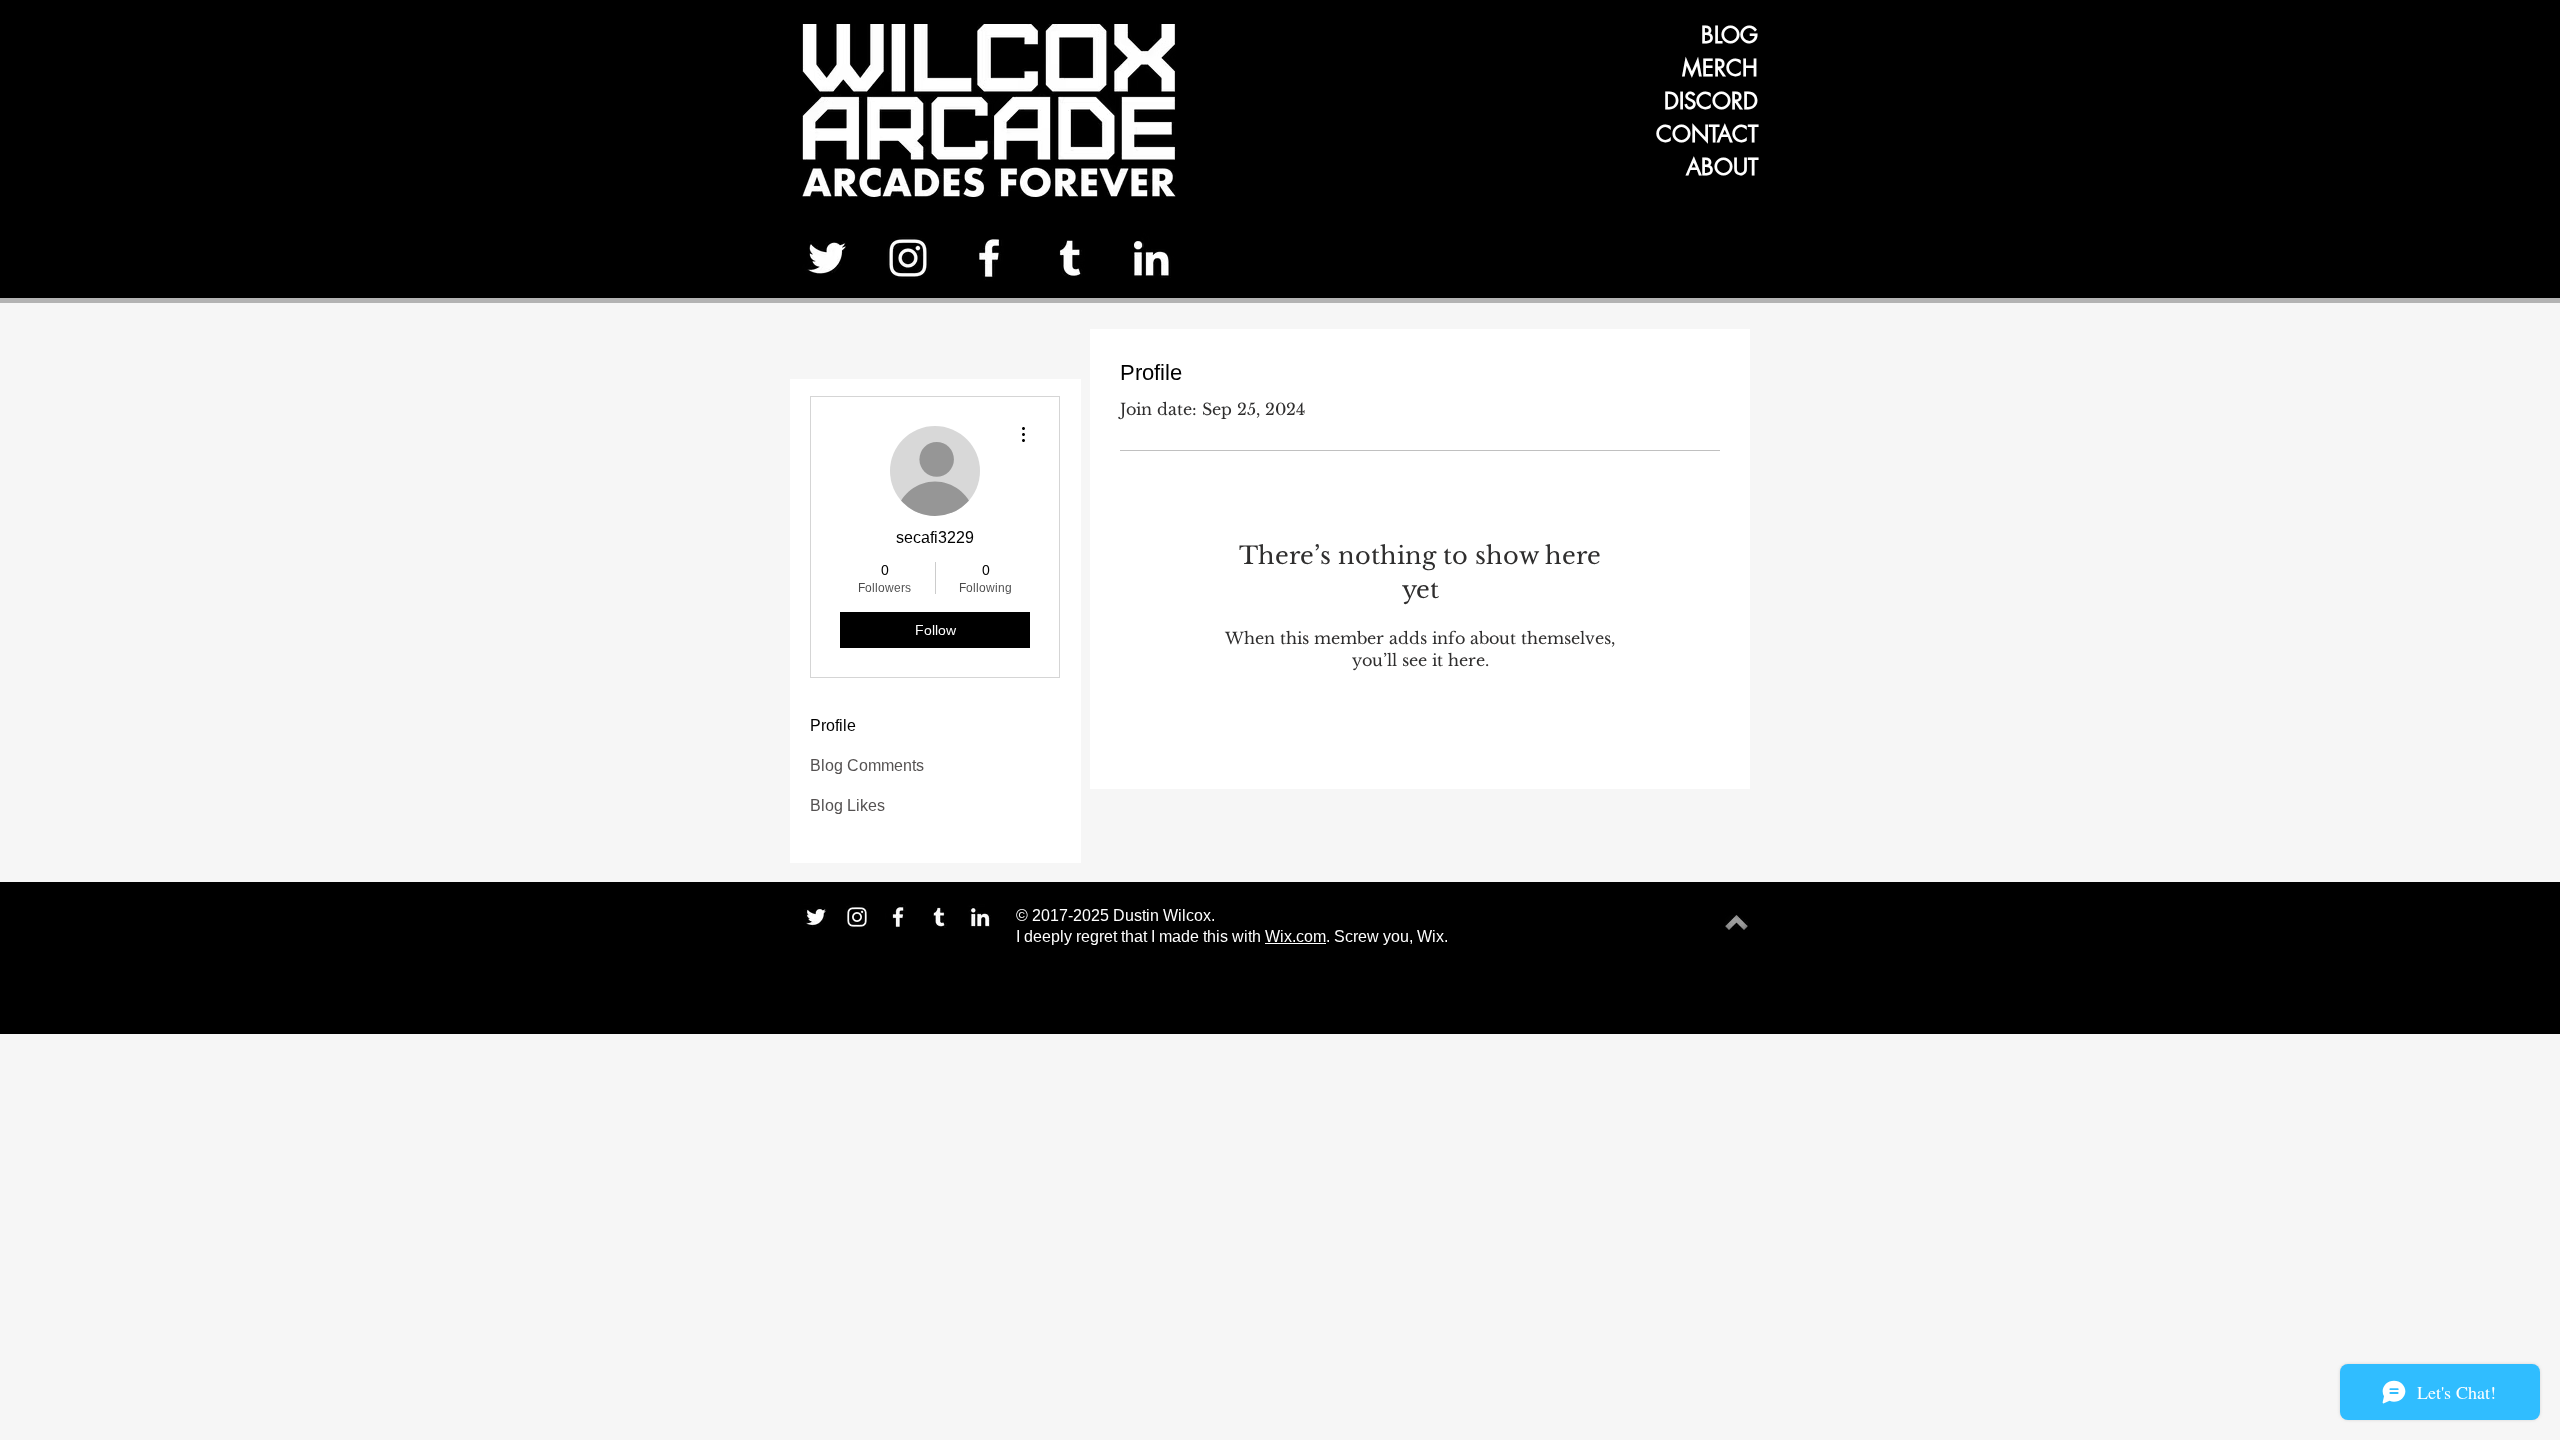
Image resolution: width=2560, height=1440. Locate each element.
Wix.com (1295, 936)
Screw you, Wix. (1391, 936)
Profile (833, 725)
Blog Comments (867, 765)
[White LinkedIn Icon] (1151, 258)
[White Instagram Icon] (908, 258)
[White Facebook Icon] (989, 258)
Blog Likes (847, 805)
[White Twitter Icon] (827, 258)
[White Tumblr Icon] (1070, 258)
